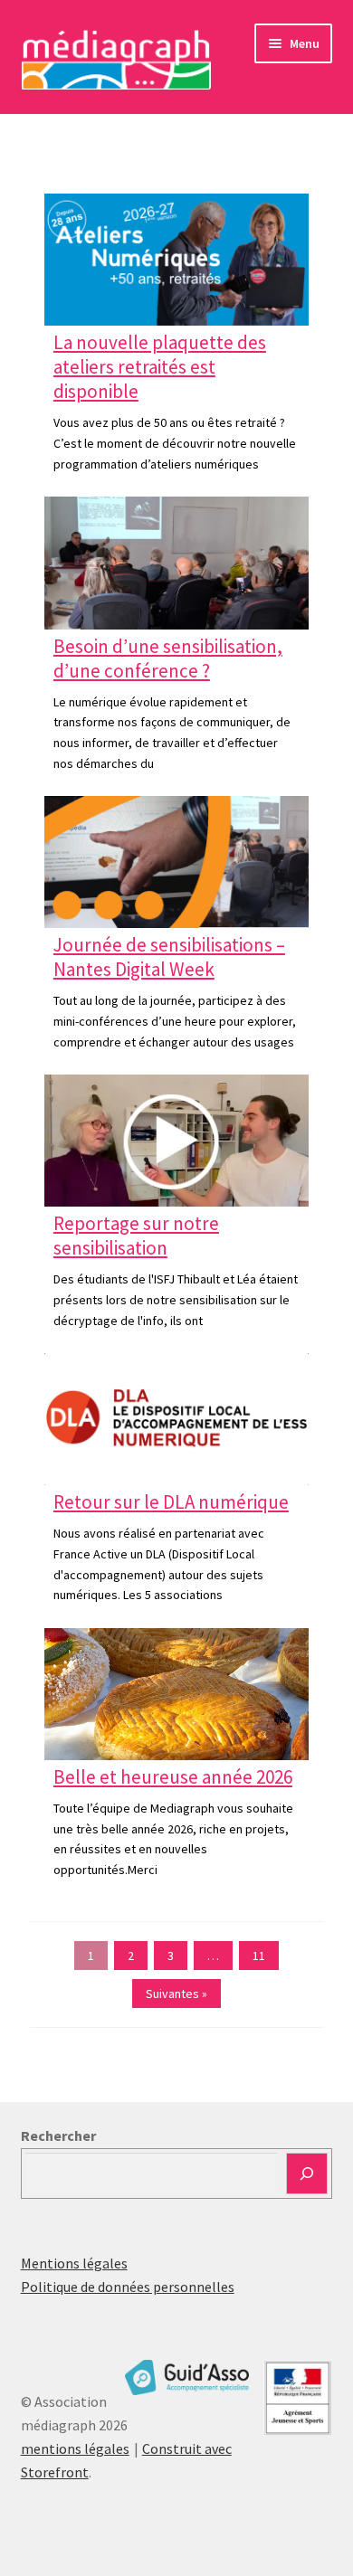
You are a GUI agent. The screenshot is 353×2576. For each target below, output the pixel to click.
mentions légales (75, 2448)
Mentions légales (74, 2263)
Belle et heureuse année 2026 (173, 1777)
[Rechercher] (307, 2173)
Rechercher (58, 2136)
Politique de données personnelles (128, 2287)
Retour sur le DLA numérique (171, 1502)
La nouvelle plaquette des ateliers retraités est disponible (160, 367)
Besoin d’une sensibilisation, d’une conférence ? (168, 658)
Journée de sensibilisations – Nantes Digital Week (169, 957)
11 (259, 1956)
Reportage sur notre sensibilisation (136, 1236)
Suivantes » (176, 1994)
